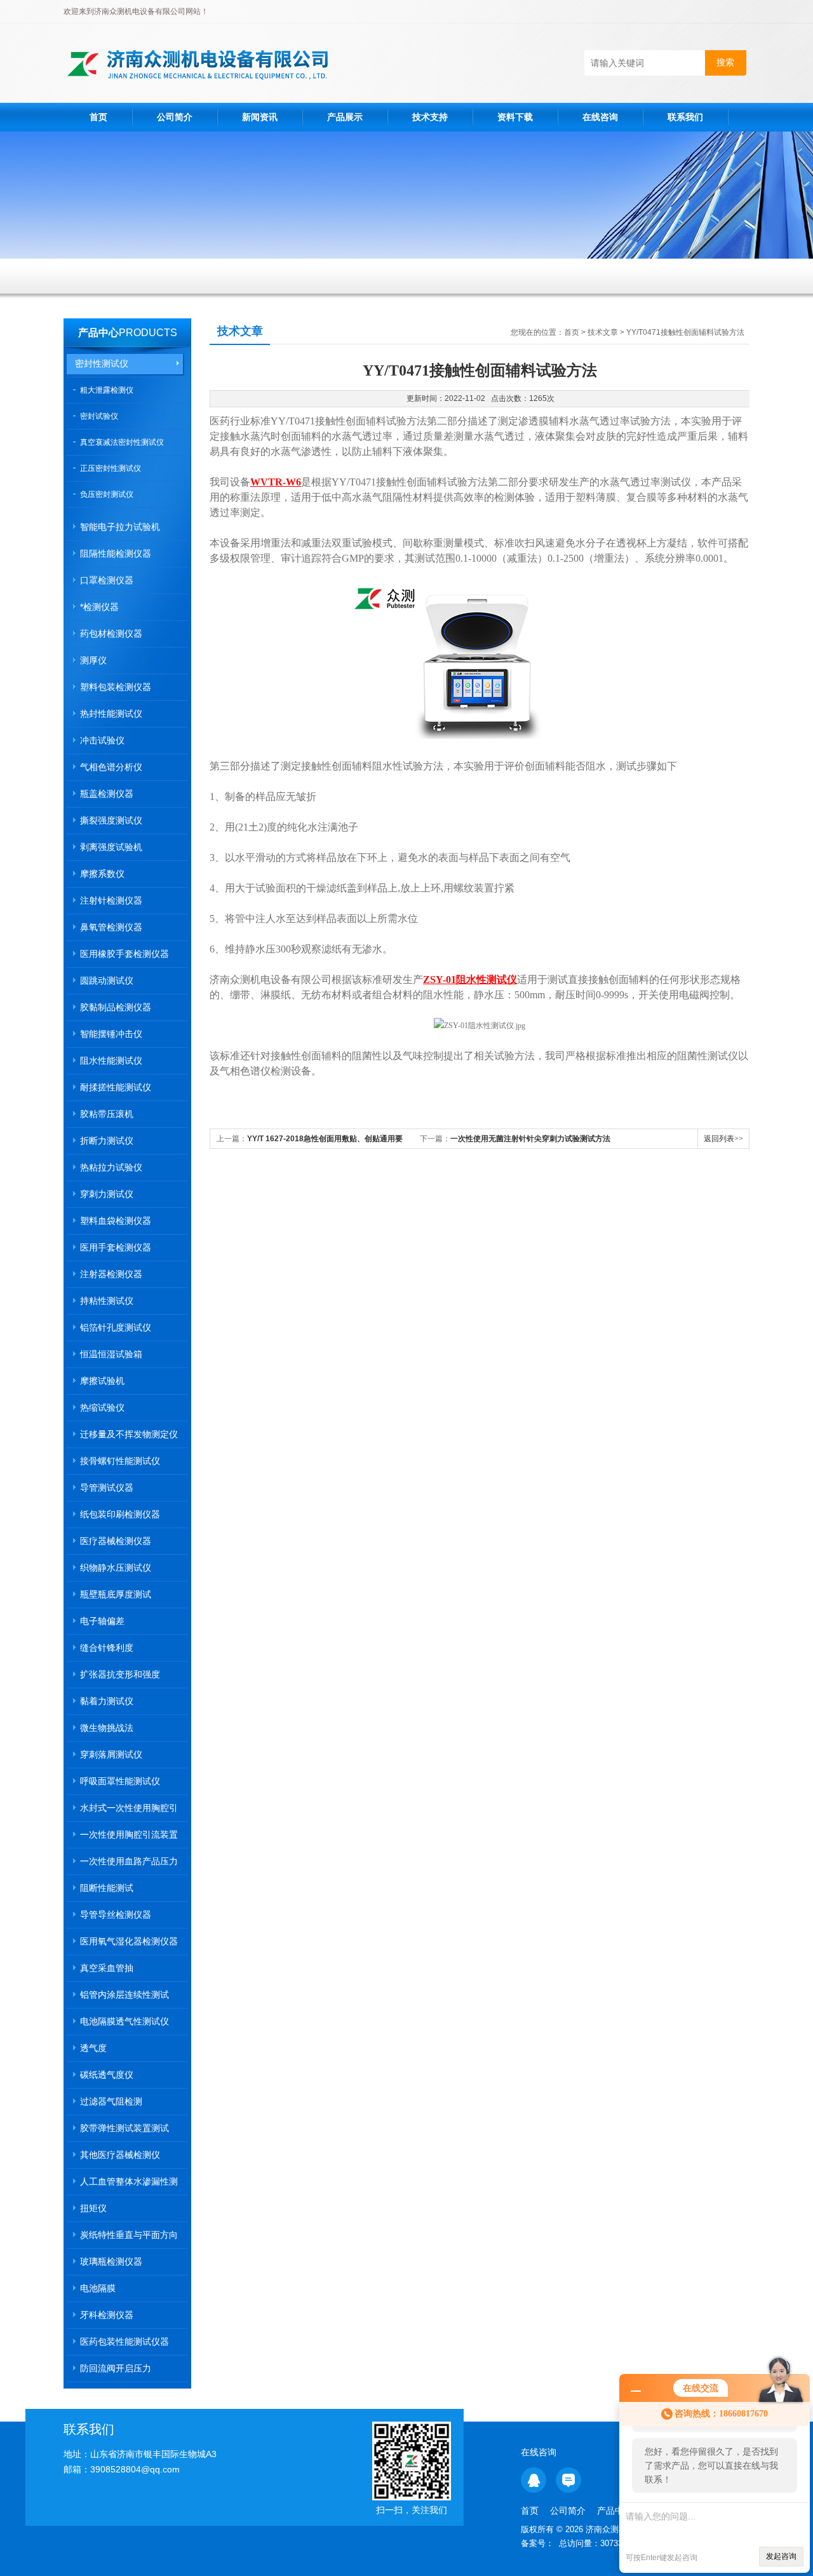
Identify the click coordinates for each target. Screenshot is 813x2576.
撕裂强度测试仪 (111, 820)
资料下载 (515, 117)
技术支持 (430, 117)
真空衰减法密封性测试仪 (122, 442)
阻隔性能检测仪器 (116, 553)
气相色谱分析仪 (111, 767)
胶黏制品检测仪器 (116, 1007)
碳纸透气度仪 (107, 2075)
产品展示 (345, 117)
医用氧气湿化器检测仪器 (129, 1941)
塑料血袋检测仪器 (116, 1221)
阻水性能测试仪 (111, 1061)
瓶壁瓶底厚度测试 (116, 1594)
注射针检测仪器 (111, 900)
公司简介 (175, 117)
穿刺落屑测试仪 (111, 1754)
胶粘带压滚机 (107, 1114)
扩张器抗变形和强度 (120, 1674)
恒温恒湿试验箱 (111, 1354)
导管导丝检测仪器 (116, 1915)
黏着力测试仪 (107, 1701)
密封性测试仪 (102, 363)
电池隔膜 (98, 2288)
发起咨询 (781, 2556)
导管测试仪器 (107, 1488)
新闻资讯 (260, 117)
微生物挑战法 (107, 1728)
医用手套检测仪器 (116, 1247)
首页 (98, 117)
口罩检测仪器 (107, 580)
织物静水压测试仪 (116, 1568)
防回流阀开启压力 (116, 2368)
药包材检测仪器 (111, 634)
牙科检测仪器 (107, 2315)
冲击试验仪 (102, 740)
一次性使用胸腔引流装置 (129, 1834)
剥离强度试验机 (111, 847)
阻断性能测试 (107, 1888)
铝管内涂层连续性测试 (124, 1995)
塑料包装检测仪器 (116, 687)
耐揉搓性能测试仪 (116, 1087)
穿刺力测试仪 (107, 1194)
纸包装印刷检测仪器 (120, 1514)
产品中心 (98, 333)
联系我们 (685, 117)
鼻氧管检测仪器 (111, 927)
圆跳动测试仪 (107, 980)
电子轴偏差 (102, 1621)
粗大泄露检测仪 (107, 390)
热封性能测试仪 (111, 714)
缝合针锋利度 (107, 1648)
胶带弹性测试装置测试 (124, 2128)
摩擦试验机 (102, 1381)
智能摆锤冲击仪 (111, 1034)
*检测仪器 (99, 607)
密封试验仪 (99, 416)
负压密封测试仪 (107, 494)
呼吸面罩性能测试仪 (120, 1781)
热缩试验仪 (102, 1407)
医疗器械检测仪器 (116, 1541)
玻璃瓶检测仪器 (111, 2261)
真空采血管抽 (107, 1968)
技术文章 (603, 332)
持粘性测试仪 (107, 1301)
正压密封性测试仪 (111, 468)
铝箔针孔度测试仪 (116, 1327)
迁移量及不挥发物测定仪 (129, 1434)
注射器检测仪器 (111, 1274)
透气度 (93, 2048)
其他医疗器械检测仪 (120, 2155)
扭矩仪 (93, 2208)
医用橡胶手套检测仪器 (124, 954)
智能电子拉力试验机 (120, 527)
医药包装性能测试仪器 (124, 2342)
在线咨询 (600, 117)
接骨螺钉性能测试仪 (120, 1461)
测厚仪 (93, 660)
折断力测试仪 (107, 1141)
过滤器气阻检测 (111, 2101)
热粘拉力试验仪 (111, 1167)
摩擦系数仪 (102, 874)
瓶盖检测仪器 (107, 794)
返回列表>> (723, 1139)
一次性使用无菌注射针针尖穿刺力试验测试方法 (530, 1139)
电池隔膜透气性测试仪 (124, 2021)
